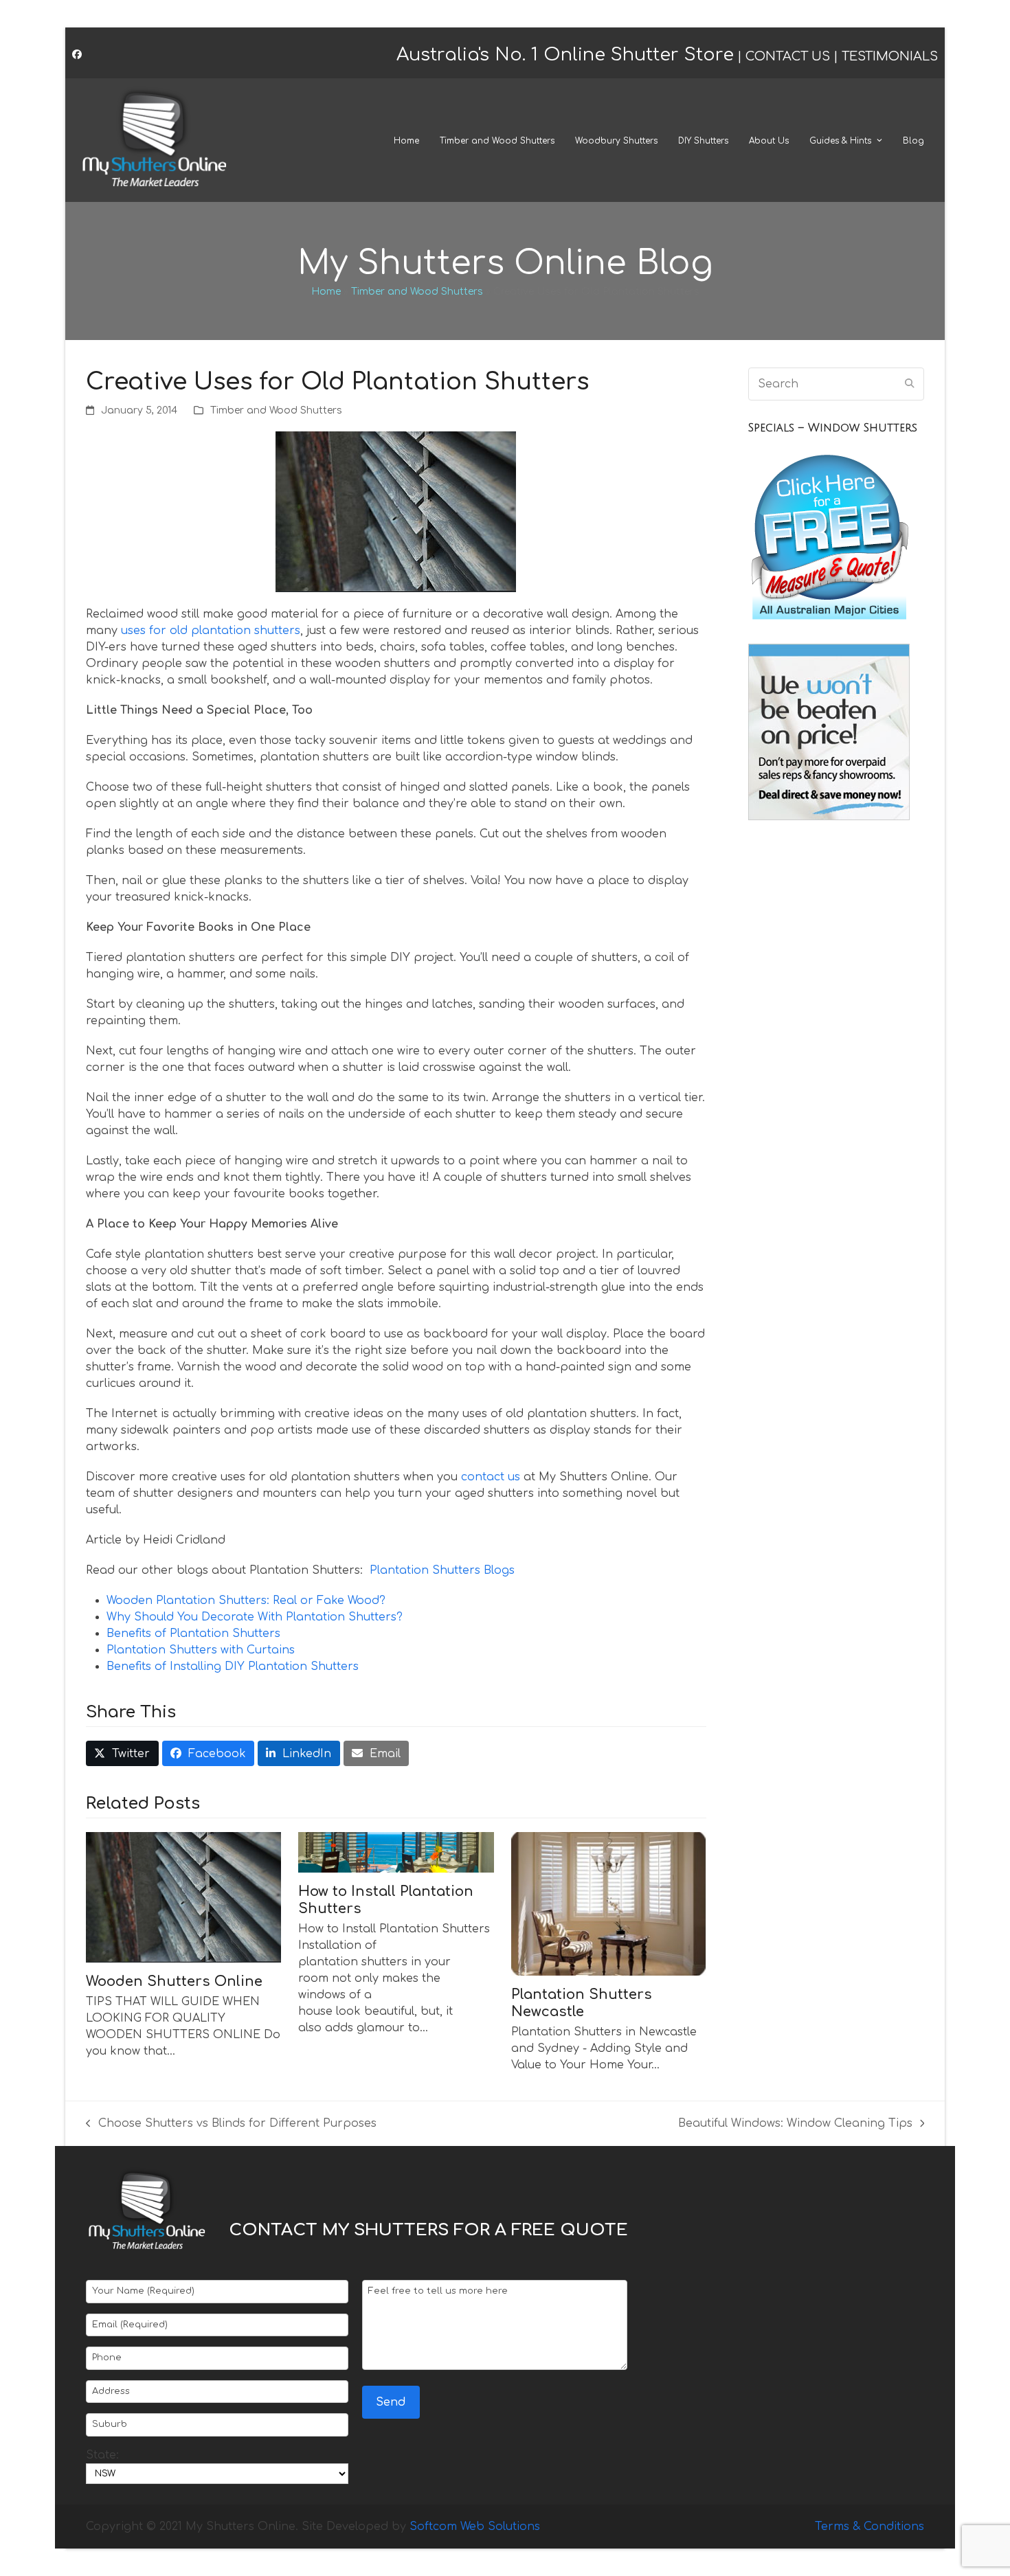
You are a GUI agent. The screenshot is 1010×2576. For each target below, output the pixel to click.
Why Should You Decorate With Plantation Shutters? (255, 1617)
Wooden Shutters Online (174, 1981)
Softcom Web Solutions (475, 2527)
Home (326, 292)
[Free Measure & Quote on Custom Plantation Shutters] (829, 622)
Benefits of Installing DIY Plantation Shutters (233, 1667)
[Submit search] (910, 384)
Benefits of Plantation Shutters (193, 1634)
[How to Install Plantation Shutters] (396, 1852)
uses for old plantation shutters (211, 631)
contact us (491, 1477)
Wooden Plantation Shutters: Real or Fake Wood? (246, 1601)
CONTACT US (788, 56)
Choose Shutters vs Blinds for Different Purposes (231, 2124)
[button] (122, 1753)
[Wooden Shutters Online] (183, 1897)
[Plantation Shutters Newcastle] (609, 1903)
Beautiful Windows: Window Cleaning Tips (795, 2124)
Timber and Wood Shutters (417, 292)
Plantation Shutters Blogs (442, 1570)
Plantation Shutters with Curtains (201, 1650)
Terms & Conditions (869, 2527)
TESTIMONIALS (890, 56)
